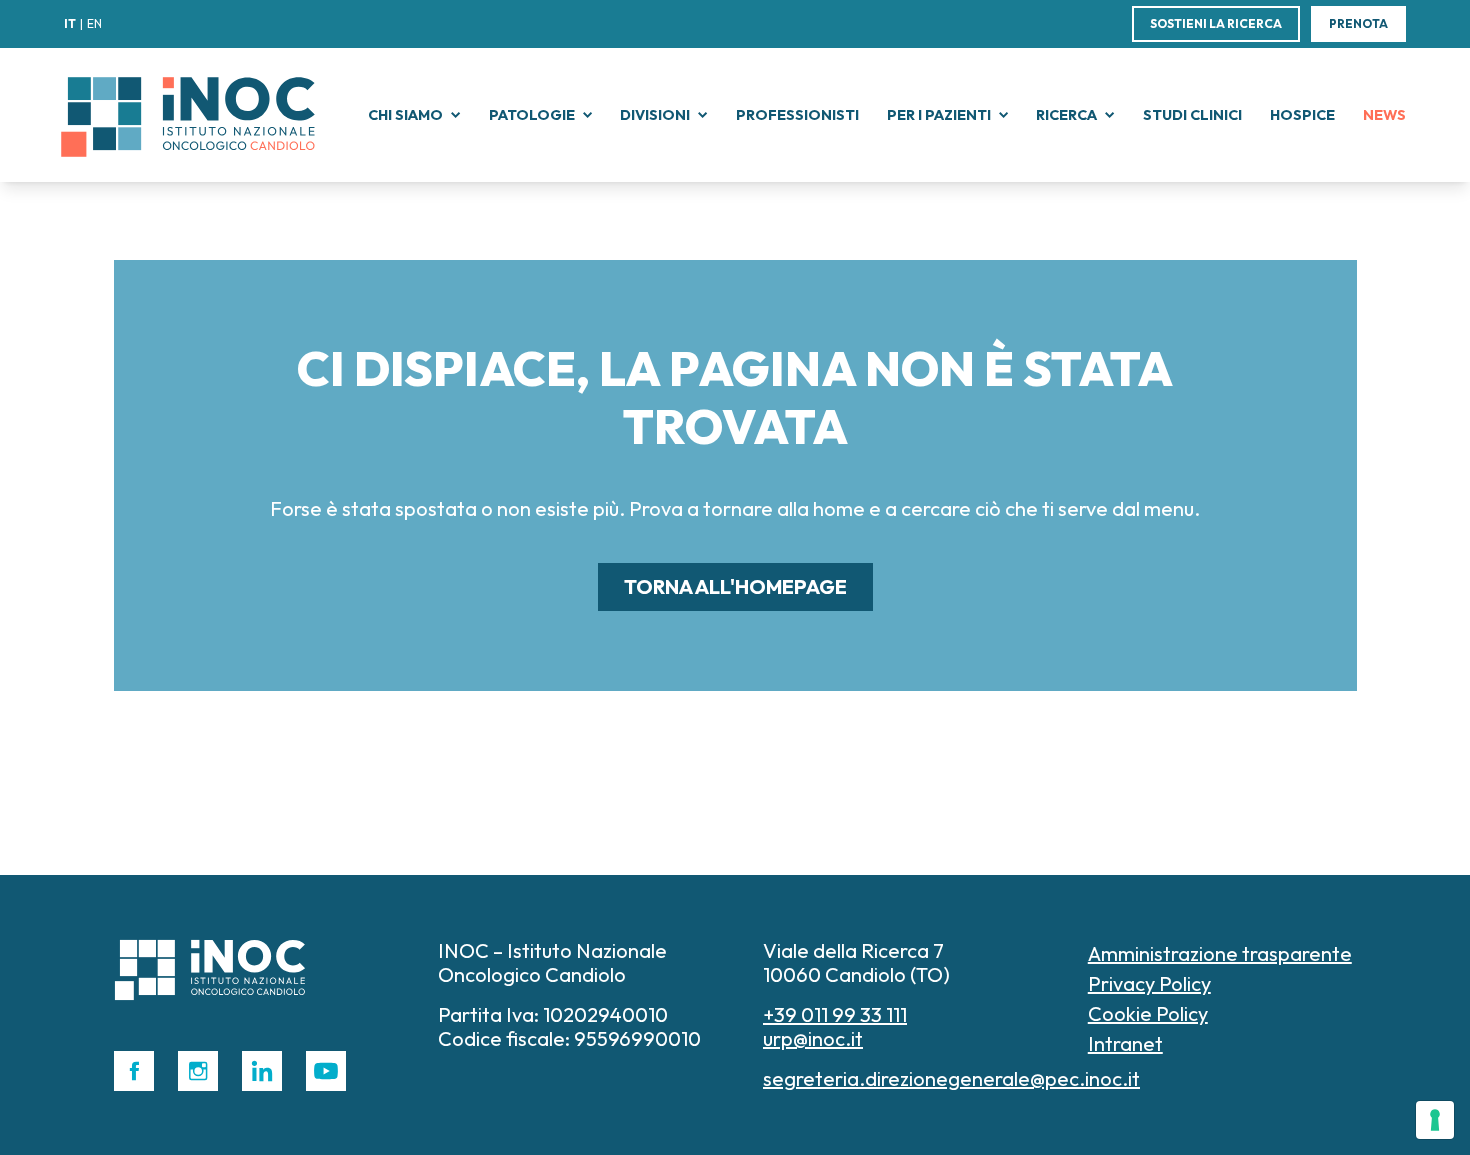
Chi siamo (405, 115)
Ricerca (1066, 115)
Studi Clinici (1192, 115)
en (94, 23)
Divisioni (655, 115)
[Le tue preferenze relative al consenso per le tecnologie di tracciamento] (1435, 1120)
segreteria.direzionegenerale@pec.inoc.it (951, 1078)
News (1384, 115)
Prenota (1358, 23)
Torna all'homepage (735, 586)
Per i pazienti (939, 115)
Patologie (532, 115)
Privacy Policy (1149, 983)
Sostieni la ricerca (1216, 23)
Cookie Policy (1148, 1013)
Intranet (1125, 1043)
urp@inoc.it (813, 1038)
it (70, 23)
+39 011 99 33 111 (835, 1014)
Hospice (1302, 115)
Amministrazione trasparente (1220, 953)
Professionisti (797, 115)
